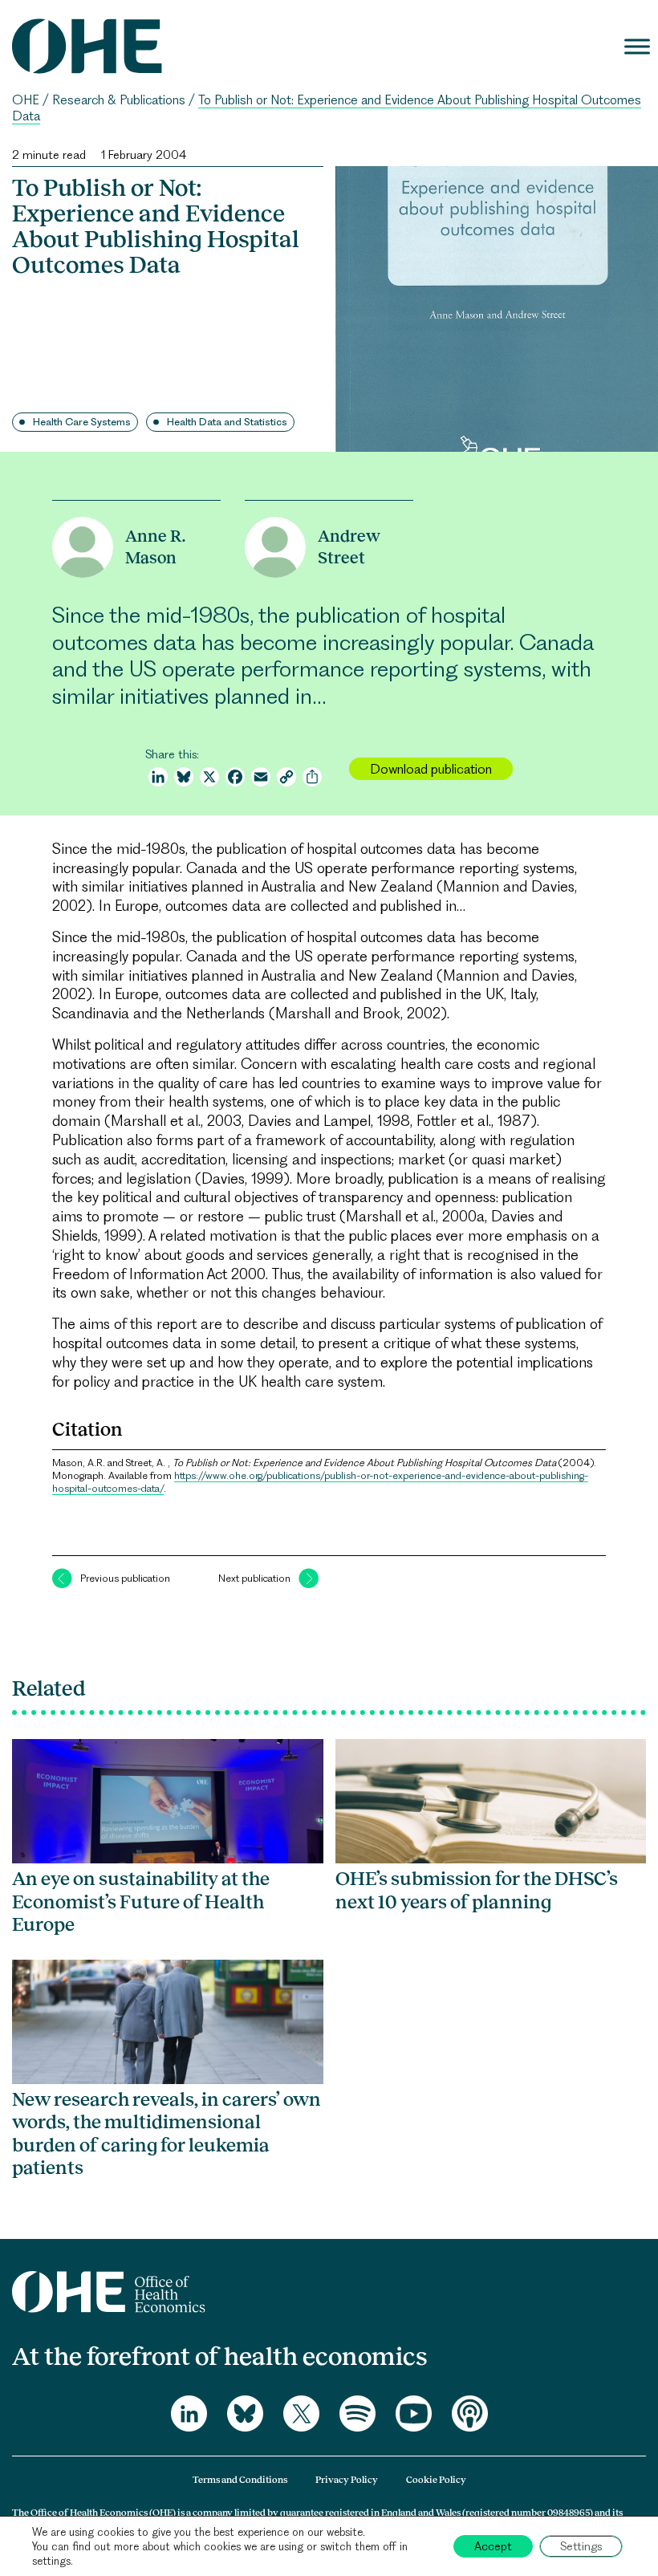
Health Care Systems (82, 422)
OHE (26, 100)
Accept (493, 2546)
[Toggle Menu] (637, 46)
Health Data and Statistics (227, 422)
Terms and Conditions (240, 2480)
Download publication (431, 769)
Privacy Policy (347, 2480)
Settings (581, 2546)
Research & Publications (119, 100)
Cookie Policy (436, 2480)
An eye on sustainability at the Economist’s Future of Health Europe (141, 1901)
